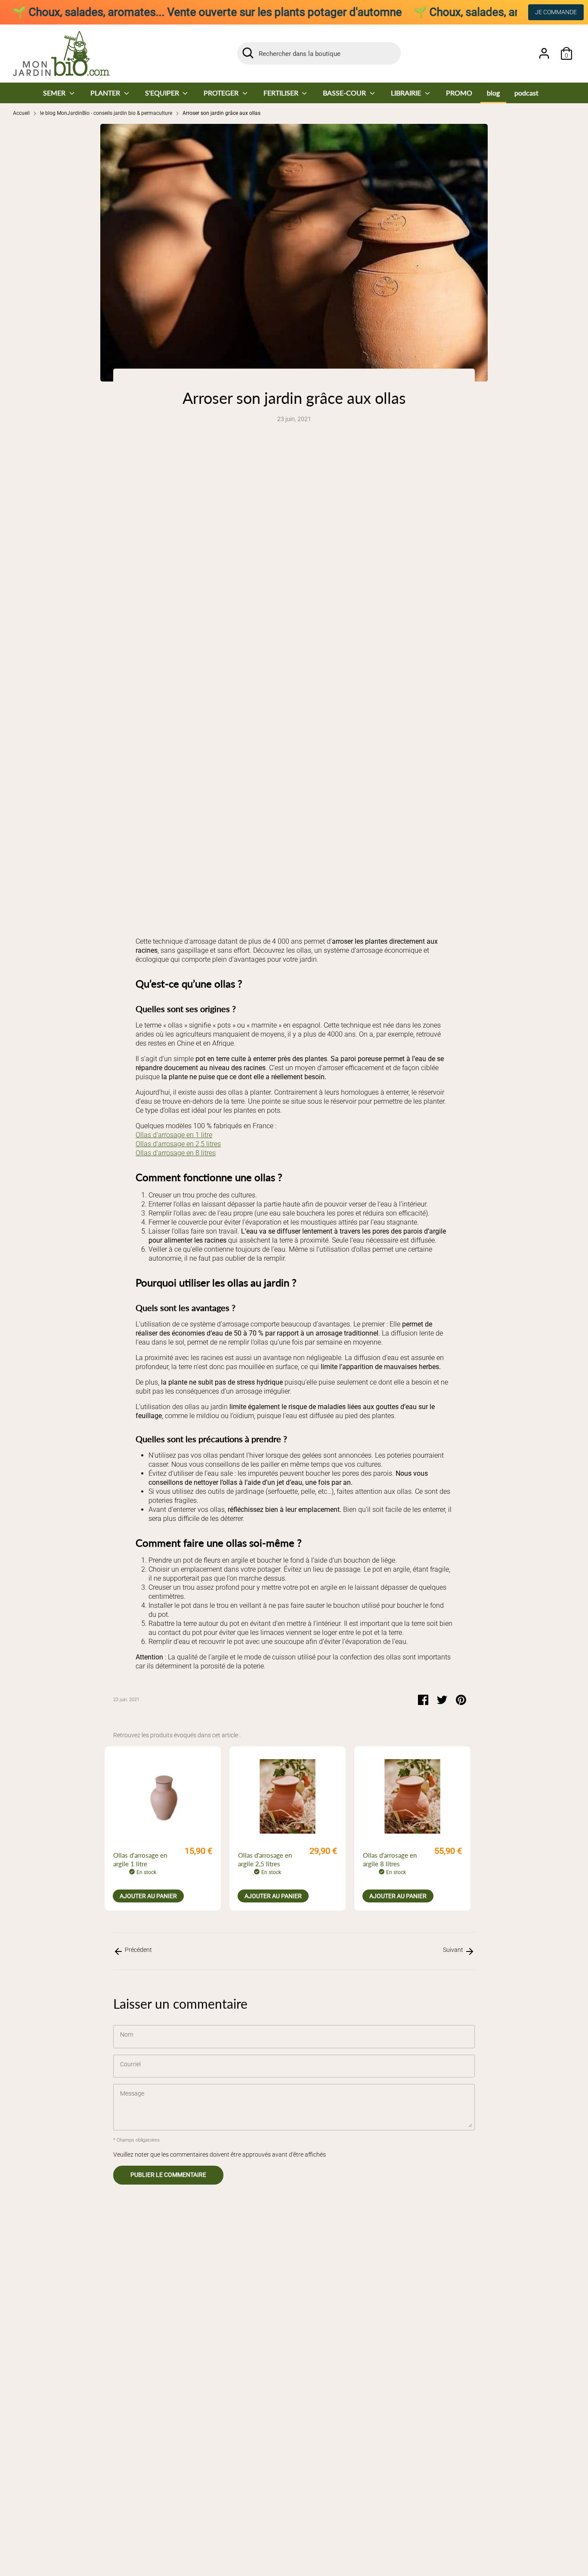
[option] (163, 1828)
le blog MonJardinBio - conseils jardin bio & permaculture (106, 113)
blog (493, 93)
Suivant (454, 1950)
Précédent (138, 1950)
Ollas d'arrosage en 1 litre (174, 1135)
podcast (526, 93)
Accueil (21, 113)
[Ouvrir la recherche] (248, 53)
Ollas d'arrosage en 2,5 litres (178, 1144)
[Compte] (544, 53)
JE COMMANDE (556, 12)
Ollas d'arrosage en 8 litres (176, 1153)
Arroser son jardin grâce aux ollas (221, 113)
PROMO (459, 93)
